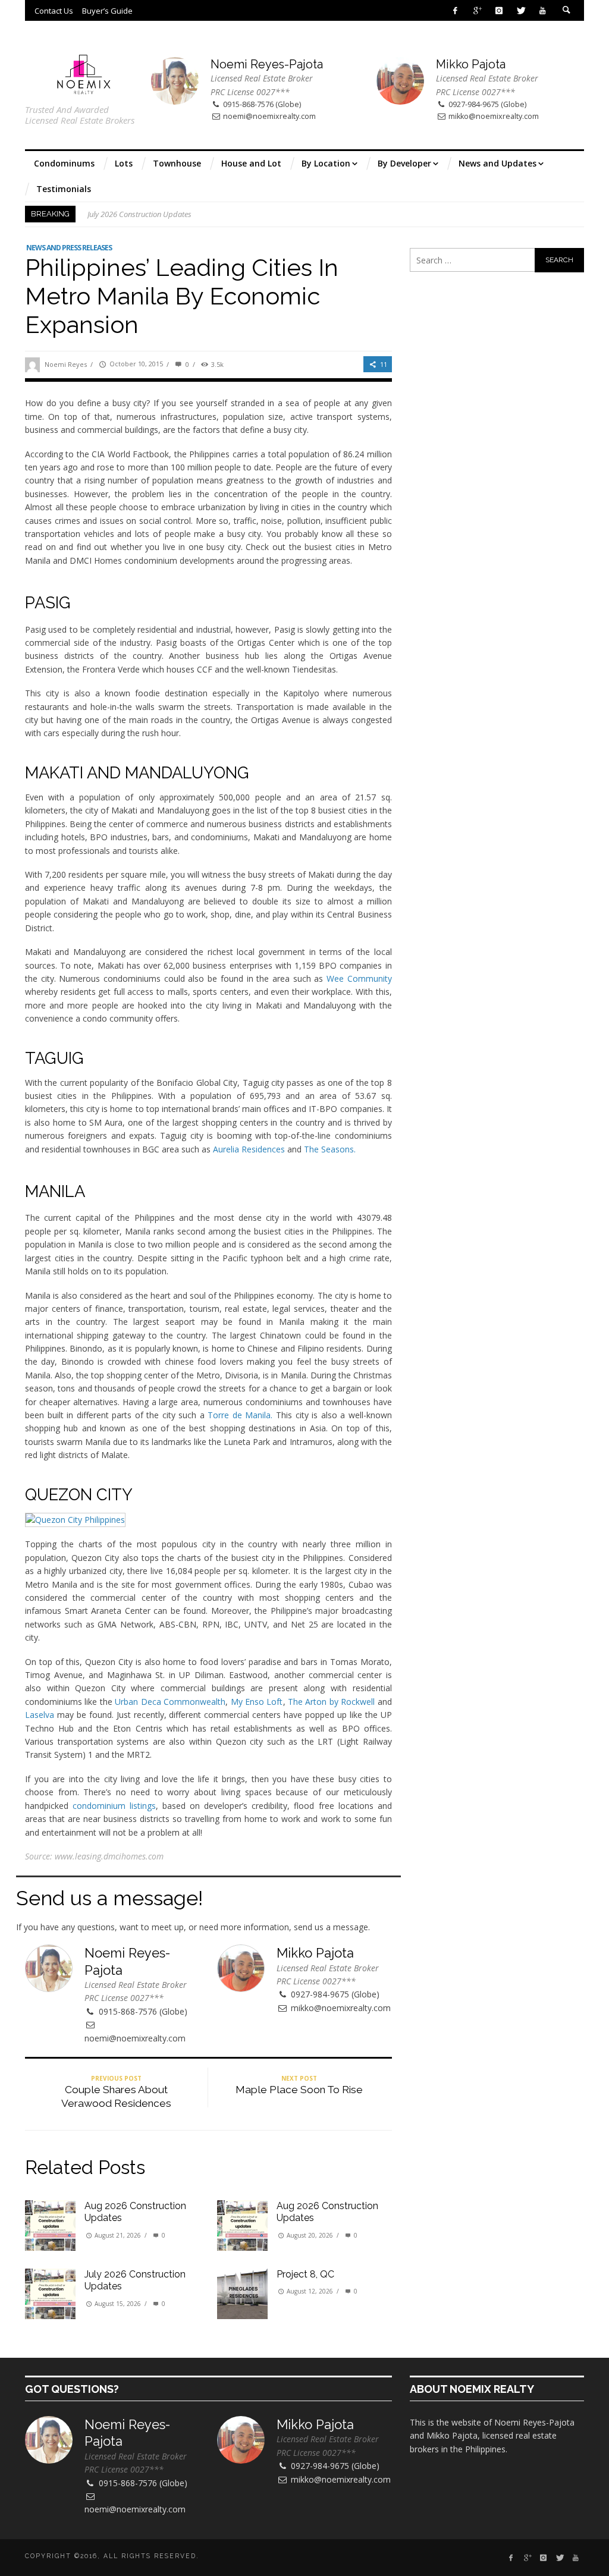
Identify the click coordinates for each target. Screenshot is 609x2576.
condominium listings (114, 1806)
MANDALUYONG (187, 772)
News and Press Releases (69, 248)
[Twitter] (521, 10)
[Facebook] (455, 10)
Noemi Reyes (66, 364)
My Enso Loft (257, 1702)
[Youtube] (543, 10)
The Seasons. (330, 1149)
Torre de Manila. (240, 1415)
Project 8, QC (305, 2274)
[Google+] (477, 10)
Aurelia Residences (249, 1149)
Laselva (40, 1715)
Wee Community (359, 978)
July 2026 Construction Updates (139, 214)
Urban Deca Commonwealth (170, 1702)
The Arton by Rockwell (331, 1702)
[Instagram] (499, 10)
